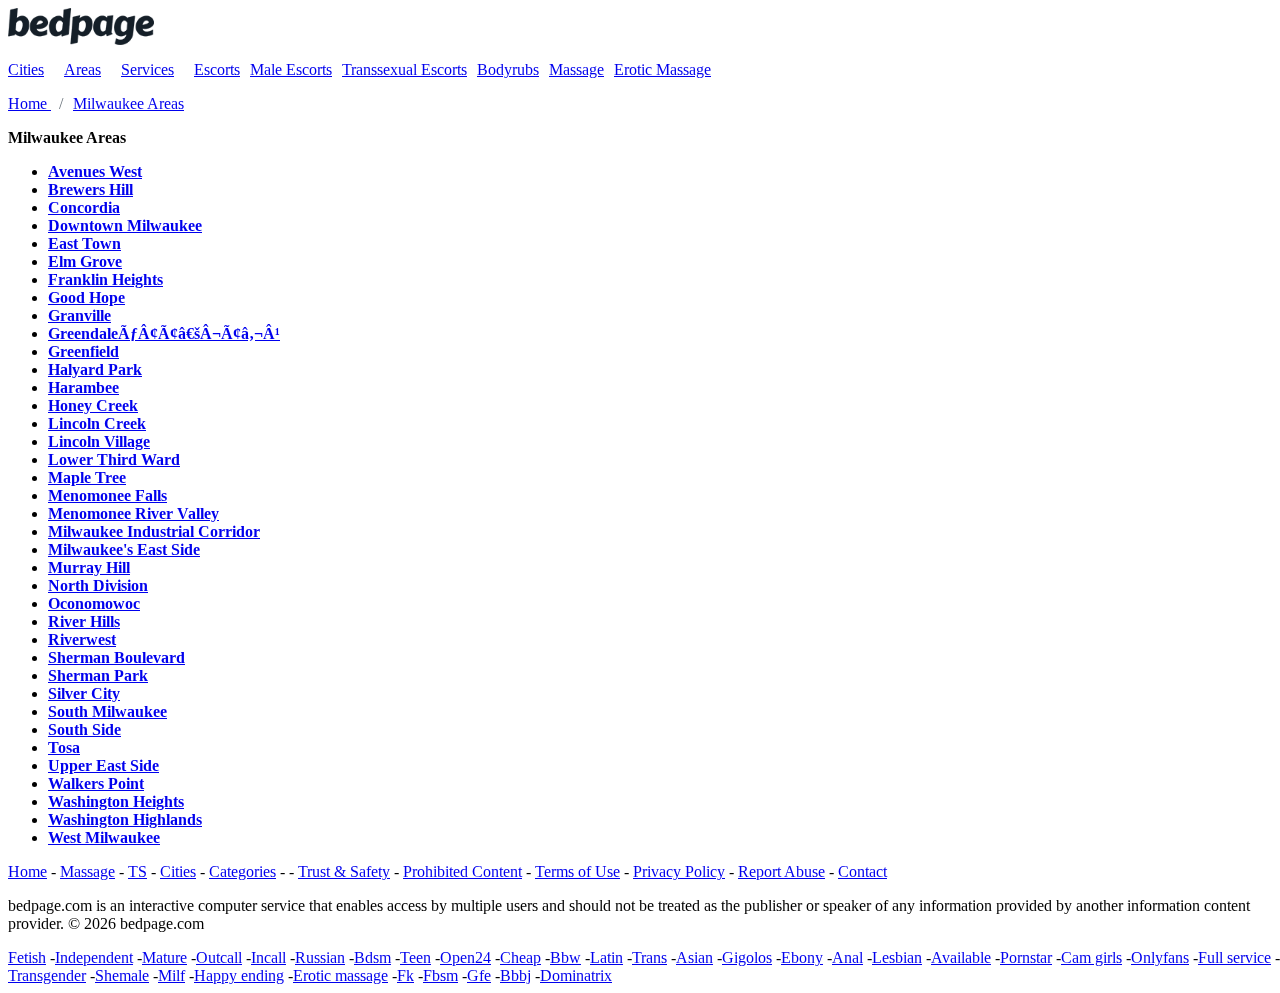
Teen (415, 957)
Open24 (465, 957)
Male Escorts (291, 69)
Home (27, 871)
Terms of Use (577, 871)
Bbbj (515, 975)
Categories (242, 871)
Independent (94, 957)
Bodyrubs (508, 69)
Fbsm (440, 975)
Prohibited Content (462, 871)
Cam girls (1091, 957)
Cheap (520, 957)
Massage (576, 69)
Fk (405, 975)
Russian (320, 957)
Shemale (122, 975)
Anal (847, 957)
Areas (82, 69)
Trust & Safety (344, 871)
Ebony (802, 957)
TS (137, 871)
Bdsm (372, 957)
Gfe (479, 975)
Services (147, 69)
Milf (171, 975)
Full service (1234, 957)
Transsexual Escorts (404, 69)
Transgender (47, 975)
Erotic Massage (662, 69)
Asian (694, 957)
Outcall (219, 957)
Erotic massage (340, 975)
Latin (606, 957)
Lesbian (897, 957)
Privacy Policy (679, 871)
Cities (26, 69)
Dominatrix (576, 975)
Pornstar (1026, 957)
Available (961, 957)
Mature (164, 957)
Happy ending (239, 975)
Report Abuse (781, 871)
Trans (649, 957)
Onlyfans (1160, 957)
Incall (268, 957)
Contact (862, 871)
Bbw (565, 957)
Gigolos (747, 957)
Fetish (27, 957)
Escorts (217, 69)
